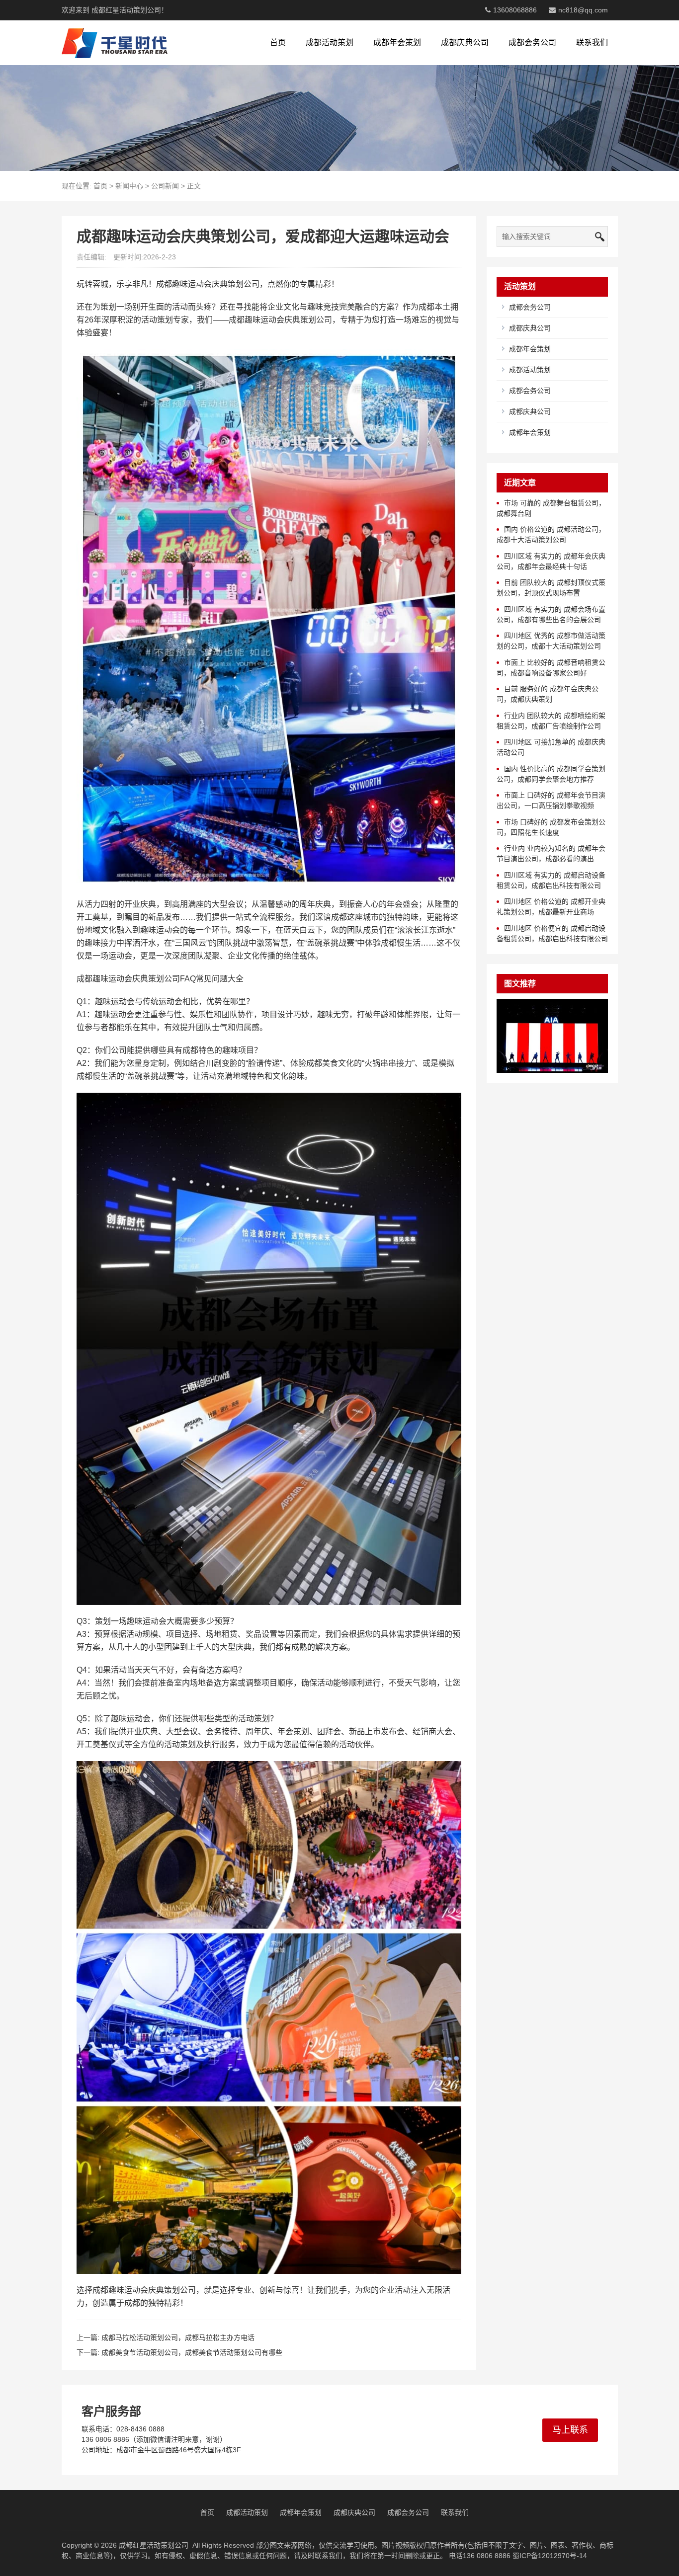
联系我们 (592, 42)
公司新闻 (165, 186)
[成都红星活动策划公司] (115, 43)
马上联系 (570, 2430)
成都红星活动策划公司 (154, 2545)
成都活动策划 (330, 42)
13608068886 (515, 10)
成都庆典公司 (465, 42)
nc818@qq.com (583, 10)
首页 (278, 42)
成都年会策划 (397, 42)
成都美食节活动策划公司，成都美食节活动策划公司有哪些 (192, 2352)
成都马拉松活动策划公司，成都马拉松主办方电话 (178, 2337)
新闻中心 (129, 186)
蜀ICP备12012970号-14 (550, 2556)
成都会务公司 (532, 42)
